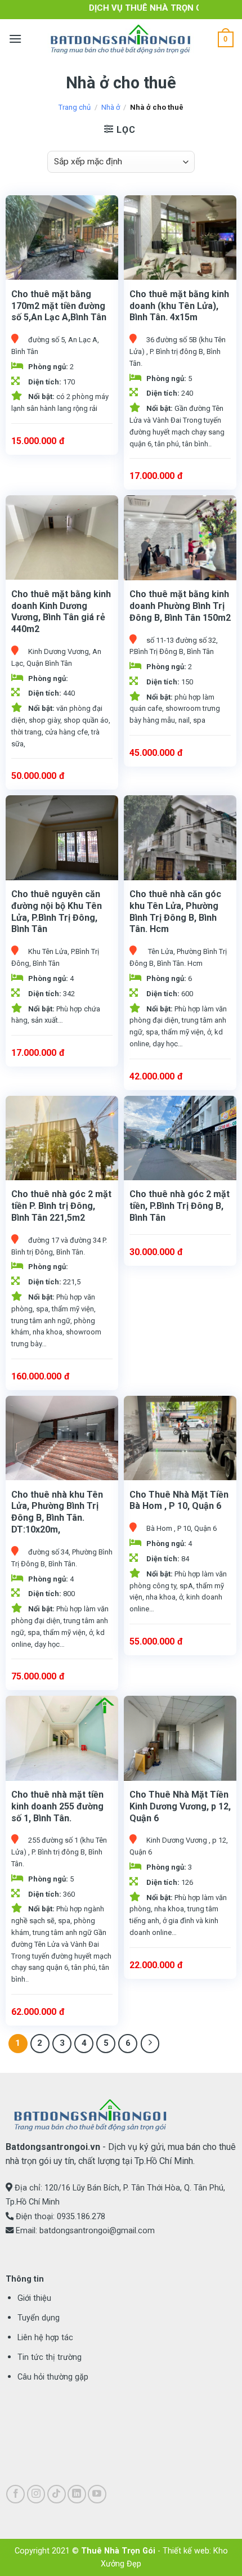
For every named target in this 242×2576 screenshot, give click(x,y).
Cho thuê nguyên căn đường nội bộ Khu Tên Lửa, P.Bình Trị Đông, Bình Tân (57, 911)
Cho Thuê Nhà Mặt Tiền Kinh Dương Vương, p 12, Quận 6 (180, 1806)
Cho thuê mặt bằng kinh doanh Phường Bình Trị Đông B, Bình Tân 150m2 (180, 606)
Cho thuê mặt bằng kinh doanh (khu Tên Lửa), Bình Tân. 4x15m (179, 306)
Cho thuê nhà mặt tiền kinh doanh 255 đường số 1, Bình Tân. (57, 1806)
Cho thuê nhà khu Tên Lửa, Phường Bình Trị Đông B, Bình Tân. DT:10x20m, (57, 1512)
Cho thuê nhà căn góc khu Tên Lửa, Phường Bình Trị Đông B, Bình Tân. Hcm (175, 911)
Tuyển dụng (39, 2318)
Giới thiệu (34, 2298)
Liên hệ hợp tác (45, 2338)
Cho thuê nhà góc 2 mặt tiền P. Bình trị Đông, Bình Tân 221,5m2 (61, 1206)
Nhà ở (111, 107)
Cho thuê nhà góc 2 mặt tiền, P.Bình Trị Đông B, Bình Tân (180, 1206)
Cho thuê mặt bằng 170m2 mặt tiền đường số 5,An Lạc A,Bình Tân (59, 306)
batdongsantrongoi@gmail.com (97, 2231)
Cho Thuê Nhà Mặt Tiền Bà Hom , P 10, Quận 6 (179, 1500)
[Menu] (15, 39)
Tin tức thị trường (50, 2357)
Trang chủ (75, 107)
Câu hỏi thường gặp (53, 2377)
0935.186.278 (81, 2217)
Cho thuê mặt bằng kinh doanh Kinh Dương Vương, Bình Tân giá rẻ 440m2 (61, 611)
